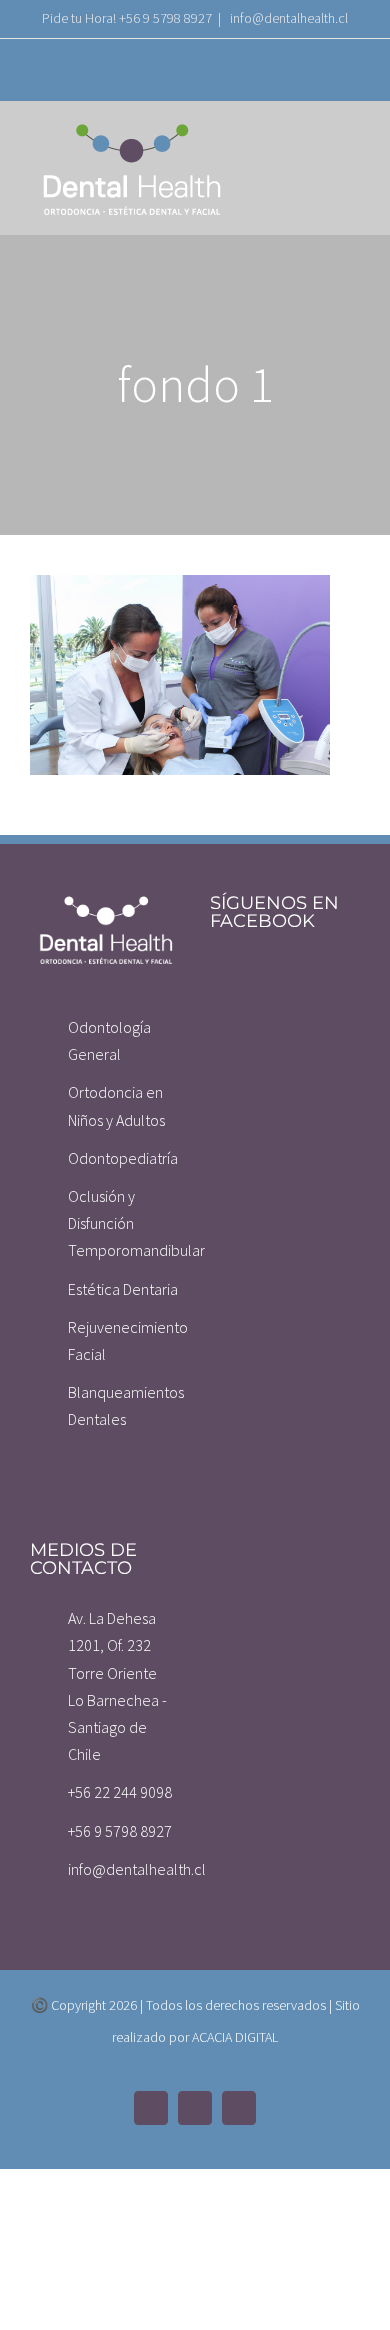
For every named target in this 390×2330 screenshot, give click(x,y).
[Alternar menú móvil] (352, 143)
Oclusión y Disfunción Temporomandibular (124, 1223)
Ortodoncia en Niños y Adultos (116, 1105)
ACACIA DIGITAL (235, 2037)
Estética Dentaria (123, 1289)
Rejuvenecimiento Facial (124, 1340)
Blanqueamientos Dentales (124, 1405)
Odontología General (109, 1040)
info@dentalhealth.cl (287, 18)
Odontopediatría (123, 1158)
